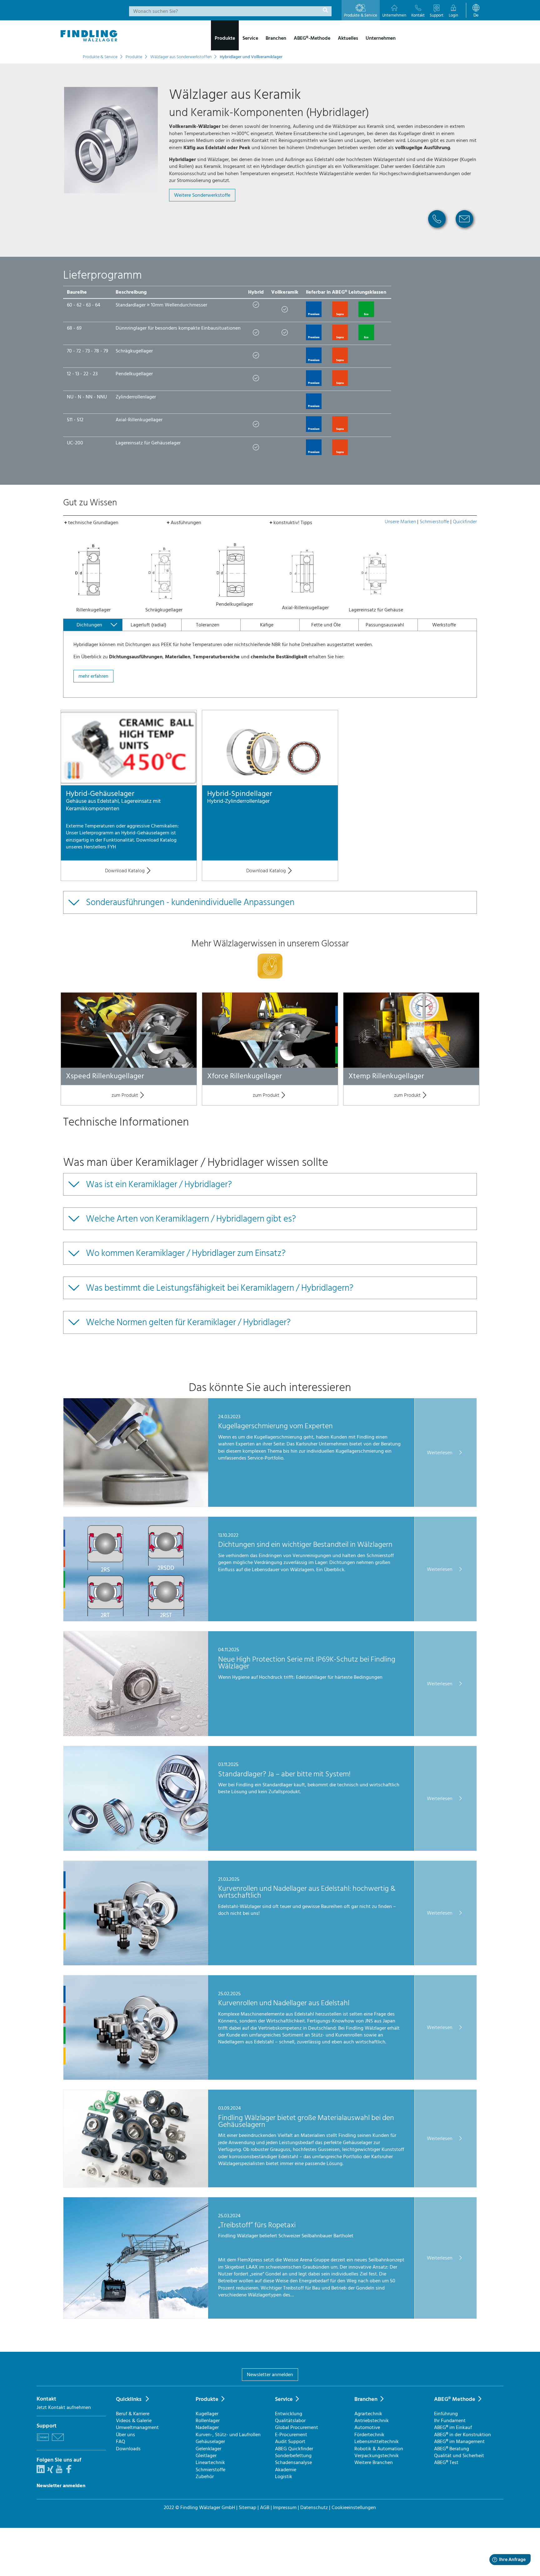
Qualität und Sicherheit (459, 2456)
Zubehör (205, 2477)
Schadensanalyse (293, 2462)
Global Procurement (297, 2427)
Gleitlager (206, 2456)
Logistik (284, 2477)
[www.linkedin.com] (41, 2472)
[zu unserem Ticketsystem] (43, 2442)
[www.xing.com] (50, 2472)
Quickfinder (465, 522)
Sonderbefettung (293, 2456)
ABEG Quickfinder (294, 2449)
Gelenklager (208, 2449)
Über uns (125, 2435)
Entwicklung (289, 2414)
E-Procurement (291, 2435)
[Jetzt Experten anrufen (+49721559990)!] (437, 230)
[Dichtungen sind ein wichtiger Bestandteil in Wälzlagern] (136, 1620)
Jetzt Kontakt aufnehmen (64, 2407)
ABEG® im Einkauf (453, 2427)
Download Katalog (125, 871)
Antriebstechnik (372, 2421)
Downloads (128, 2449)
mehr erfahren (93, 676)
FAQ (120, 2442)
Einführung (446, 2414)
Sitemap (247, 2508)
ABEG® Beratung (452, 2449)
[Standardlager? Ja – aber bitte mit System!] (136, 1849)
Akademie (286, 2470)
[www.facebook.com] (69, 2472)
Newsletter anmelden (270, 2375)
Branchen (366, 2399)
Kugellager (207, 2414)
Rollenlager (208, 2421)
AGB (265, 2508)
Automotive (367, 2427)
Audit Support (290, 2442)
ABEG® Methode (455, 2399)
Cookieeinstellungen (354, 2508)
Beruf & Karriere (133, 2414)
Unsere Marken (400, 522)
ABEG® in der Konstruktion (462, 2435)
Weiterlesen (440, 1452)
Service (284, 2399)
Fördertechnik (369, 2435)
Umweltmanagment (137, 2427)
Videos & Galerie (134, 2421)
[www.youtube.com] (59, 2472)
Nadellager (207, 2427)
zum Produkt (125, 1095)
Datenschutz (314, 2508)
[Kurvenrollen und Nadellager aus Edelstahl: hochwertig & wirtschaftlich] (136, 1964)
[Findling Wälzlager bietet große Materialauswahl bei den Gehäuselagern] (136, 2186)
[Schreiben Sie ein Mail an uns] (58, 2442)
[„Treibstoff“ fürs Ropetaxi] (136, 2317)
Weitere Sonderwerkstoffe (202, 195)
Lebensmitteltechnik (377, 2442)
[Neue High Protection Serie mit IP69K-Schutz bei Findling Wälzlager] (136, 1734)
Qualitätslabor (290, 2421)
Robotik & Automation (379, 2449)
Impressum (285, 2508)
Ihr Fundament (450, 2421)
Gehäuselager (210, 2442)
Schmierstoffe (434, 522)
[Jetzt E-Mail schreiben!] (464, 230)
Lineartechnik (210, 2462)
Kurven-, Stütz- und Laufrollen (228, 2435)
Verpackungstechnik (377, 2456)
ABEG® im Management (459, 2442)
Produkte (207, 2399)
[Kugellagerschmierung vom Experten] (136, 1505)
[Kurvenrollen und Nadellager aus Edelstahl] (136, 2078)
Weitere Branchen (374, 2462)
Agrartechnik (368, 2414)
